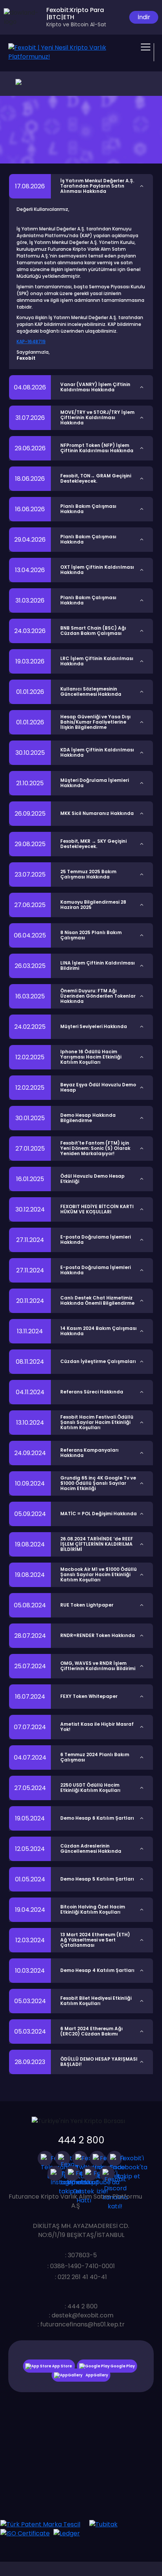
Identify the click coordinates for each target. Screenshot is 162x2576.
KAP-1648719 (31, 341)
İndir (144, 17)
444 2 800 (81, 2140)
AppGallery (97, 2375)
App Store (62, 2366)
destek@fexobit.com (83, 2315)
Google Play (122, 2366)
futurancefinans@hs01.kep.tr (83, 2324)
